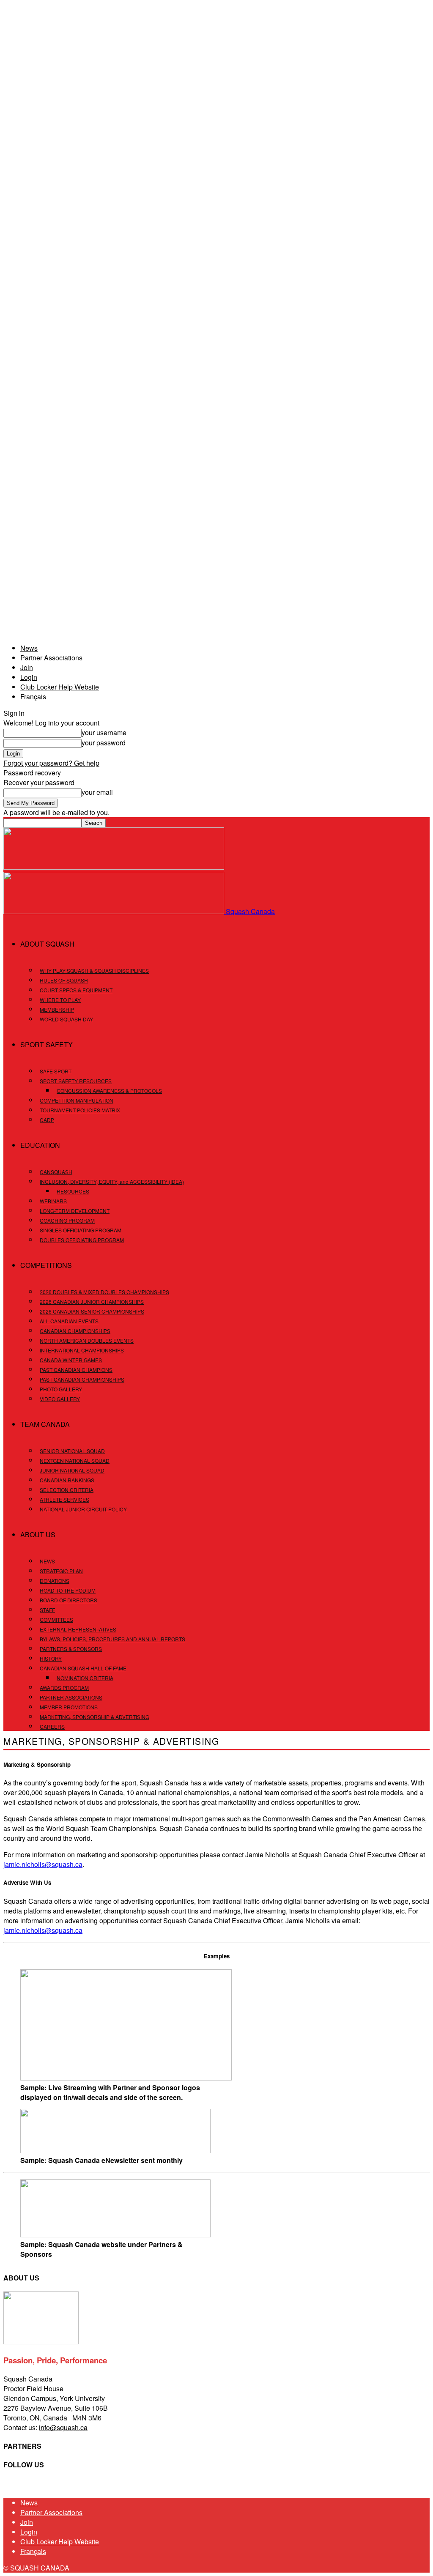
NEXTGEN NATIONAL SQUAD (75, 1460)
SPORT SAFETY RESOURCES (76, 1081)
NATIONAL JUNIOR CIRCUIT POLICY (83, 1509)
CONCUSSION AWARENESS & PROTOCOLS (109, 1091)
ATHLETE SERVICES (64, 1499)
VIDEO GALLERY (60, 1399)
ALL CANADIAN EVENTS (69, 1321)
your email (97, 792)
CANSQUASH (56, 1172)
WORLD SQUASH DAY (66, 1019)
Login (29, 677)
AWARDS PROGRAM (64, 1688)
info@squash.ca (63, 2427)
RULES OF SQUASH (64, 980)
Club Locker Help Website (60, 687)
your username (104, 732)
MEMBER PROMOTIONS (69, 1707)
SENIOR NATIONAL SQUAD (72, 1451)
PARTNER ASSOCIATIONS (71, 1697)
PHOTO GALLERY (61, 1389)
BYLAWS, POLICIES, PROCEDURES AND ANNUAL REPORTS (112, 1639)
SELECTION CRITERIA (67, 1490)
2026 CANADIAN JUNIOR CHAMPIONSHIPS (92, 1302)
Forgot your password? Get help (51, 763)
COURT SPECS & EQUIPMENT (76, 990)
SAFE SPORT (56, 1071)
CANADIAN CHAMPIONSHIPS (75, 1331)
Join (27, 667)
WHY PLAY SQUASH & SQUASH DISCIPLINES (94, 970)
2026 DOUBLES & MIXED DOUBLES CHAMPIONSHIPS (104, 1292)
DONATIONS (55, 1581)
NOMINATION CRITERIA (85, 1678)
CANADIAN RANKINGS (67, 1480)
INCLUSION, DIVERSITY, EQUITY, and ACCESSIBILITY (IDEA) (112, 1181)
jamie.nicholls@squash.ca (43, 1864)
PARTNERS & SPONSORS (71, 1649)
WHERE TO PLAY (60, 1000)
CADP (47, 1120)
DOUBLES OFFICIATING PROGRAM (82, 1240)
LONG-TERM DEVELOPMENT (75, 1211)
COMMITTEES (56, 1619)
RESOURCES (73, 1191)
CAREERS (52, 1726)
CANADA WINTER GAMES (71, 1360)
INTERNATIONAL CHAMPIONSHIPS (82, 1350)
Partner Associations (51, 658)
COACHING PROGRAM (67, 1220)
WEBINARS (53, 1201)
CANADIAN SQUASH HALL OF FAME (83, 1668)
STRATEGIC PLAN (61, 1571)
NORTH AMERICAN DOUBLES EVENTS (87, 1340)
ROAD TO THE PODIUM (68, 1590)
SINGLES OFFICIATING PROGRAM (81, 1230)
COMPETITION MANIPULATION (77, 1100)
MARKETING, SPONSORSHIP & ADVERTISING (95, 1717)
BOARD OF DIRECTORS (69, 1600)
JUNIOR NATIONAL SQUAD (72, 1470)
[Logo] (114, 867)
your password (104, 743)
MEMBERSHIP (57, 1009)
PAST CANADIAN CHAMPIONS (76, 1370)
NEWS (47, 1561)
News (29, 648)
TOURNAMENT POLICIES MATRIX (80, 1110)
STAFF (47, 1610)
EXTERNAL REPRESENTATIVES (78, 1629)
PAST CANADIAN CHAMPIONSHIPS (82, 1379)
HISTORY (51, 1658)
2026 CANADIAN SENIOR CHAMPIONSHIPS (92, 1311)
